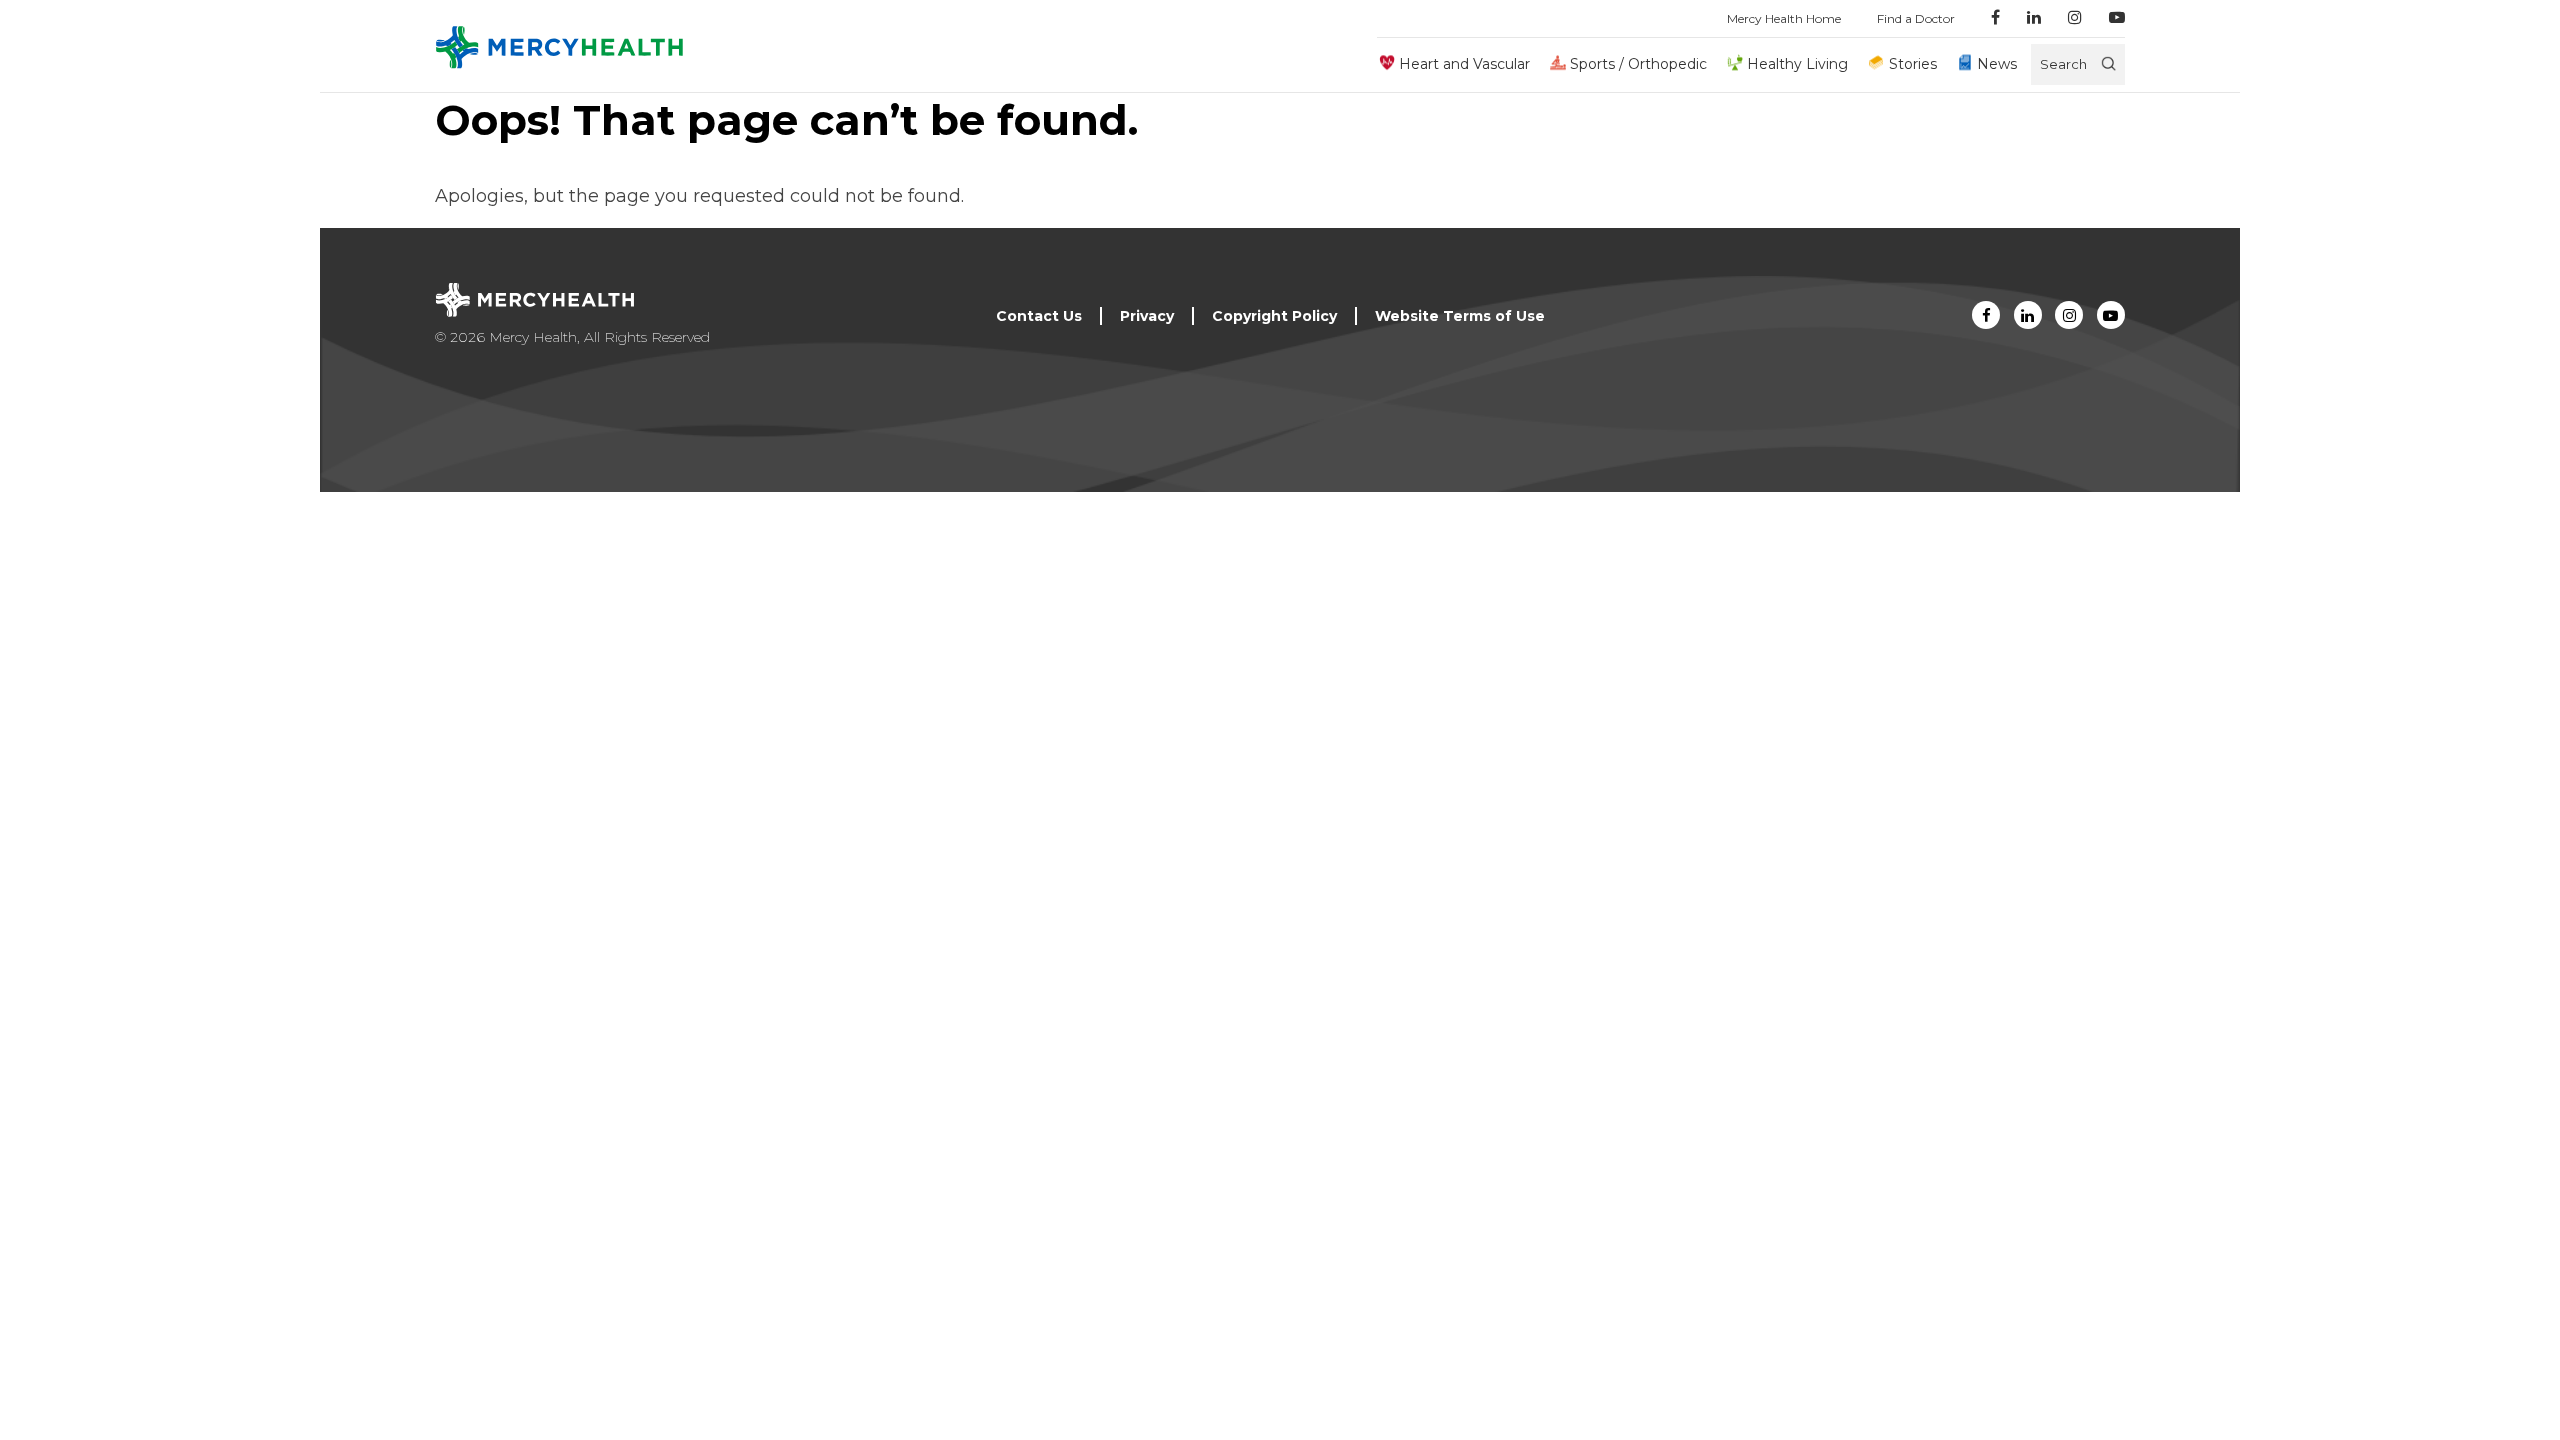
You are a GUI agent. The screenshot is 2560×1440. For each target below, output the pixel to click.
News (1997, 64)
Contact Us (1039, 316)
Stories (1912, 64)
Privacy (1147, 316)
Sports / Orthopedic (1638, 64)
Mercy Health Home (1784, 18)
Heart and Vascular (1464, 64)
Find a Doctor (1916, 18)
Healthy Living (1797, 64)
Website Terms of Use (1460, 316)
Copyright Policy (1274, 316)
